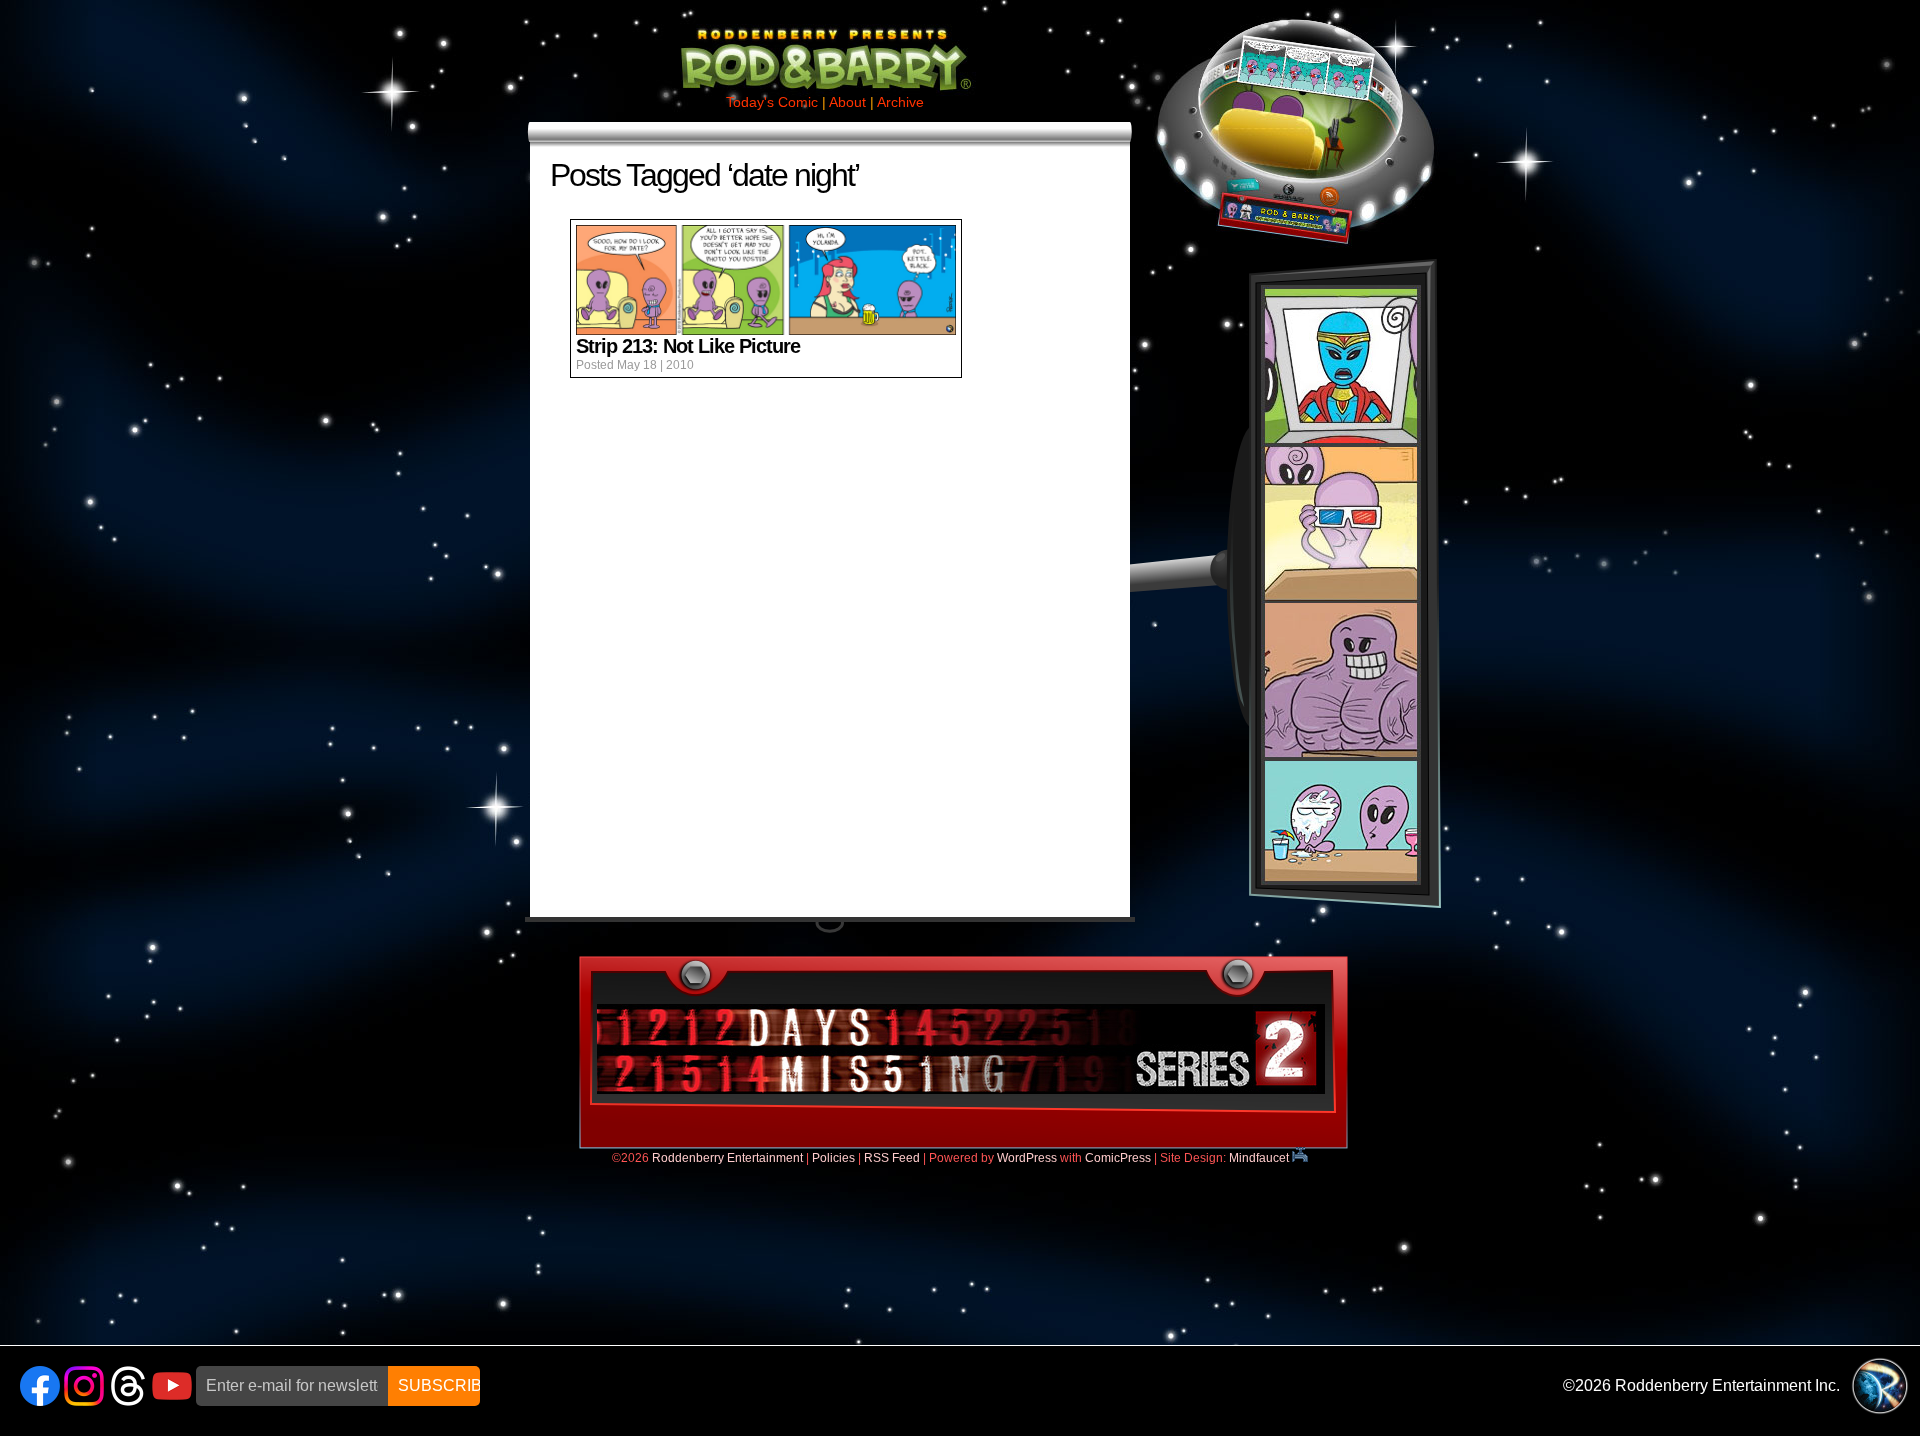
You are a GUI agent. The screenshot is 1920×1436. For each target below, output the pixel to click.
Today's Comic (772, 102)
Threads (128, 1386)
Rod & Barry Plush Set (1341, 585)
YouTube (172, 1386)
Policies (833, 1158)
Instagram (84, 1386)
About (847, 102)
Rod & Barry (825, 46)
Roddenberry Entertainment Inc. (1727, 1385)
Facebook (40, 1386)
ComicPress (1118, 1158)
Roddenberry (1880, 1386)
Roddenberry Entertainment (727, 1158)
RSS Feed (892, 1158)
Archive (900, 102)
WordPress (1027, 1158)
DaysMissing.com (961, 1049)
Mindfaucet (1260, 1158)
